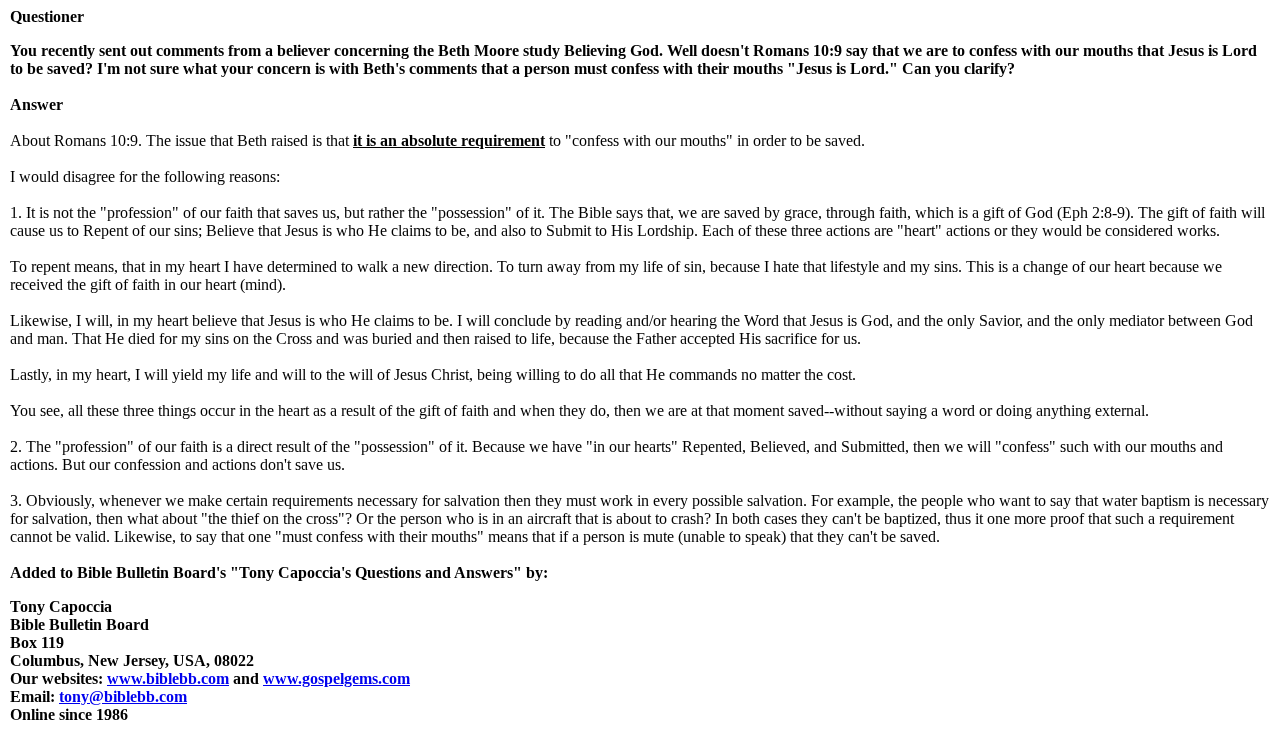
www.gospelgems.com (336, 678)
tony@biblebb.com (123, 696)
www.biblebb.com (168, 678)
